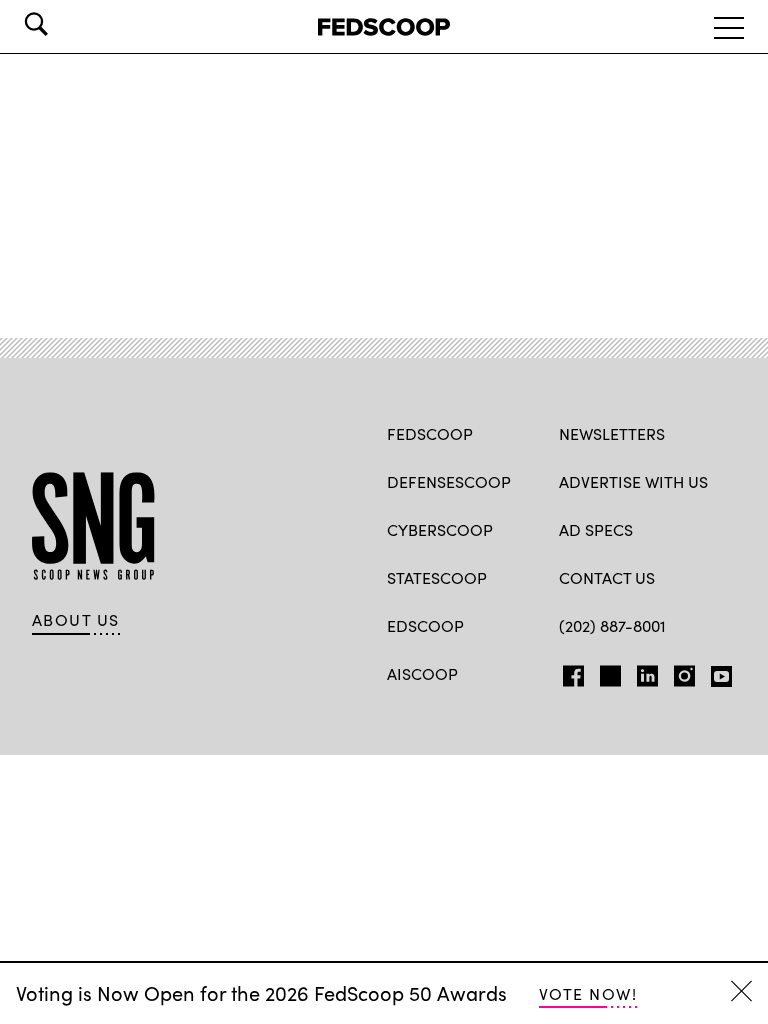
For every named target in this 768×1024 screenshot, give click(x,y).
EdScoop (425, 625)
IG (678, 672)
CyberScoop (440, 529)
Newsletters (612, 433)
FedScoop (430, 433)
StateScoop (437, 577)
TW (607, 672)
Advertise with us (633, 481)
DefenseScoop (449, 481)
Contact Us (607, 577)
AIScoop (422, 673)
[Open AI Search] (64, 24)
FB (568, 672)
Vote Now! (588, 993)
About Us (76, 620)
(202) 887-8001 (612, 625)
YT (716, 672)
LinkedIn (647, 672)
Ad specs (596, 529)
